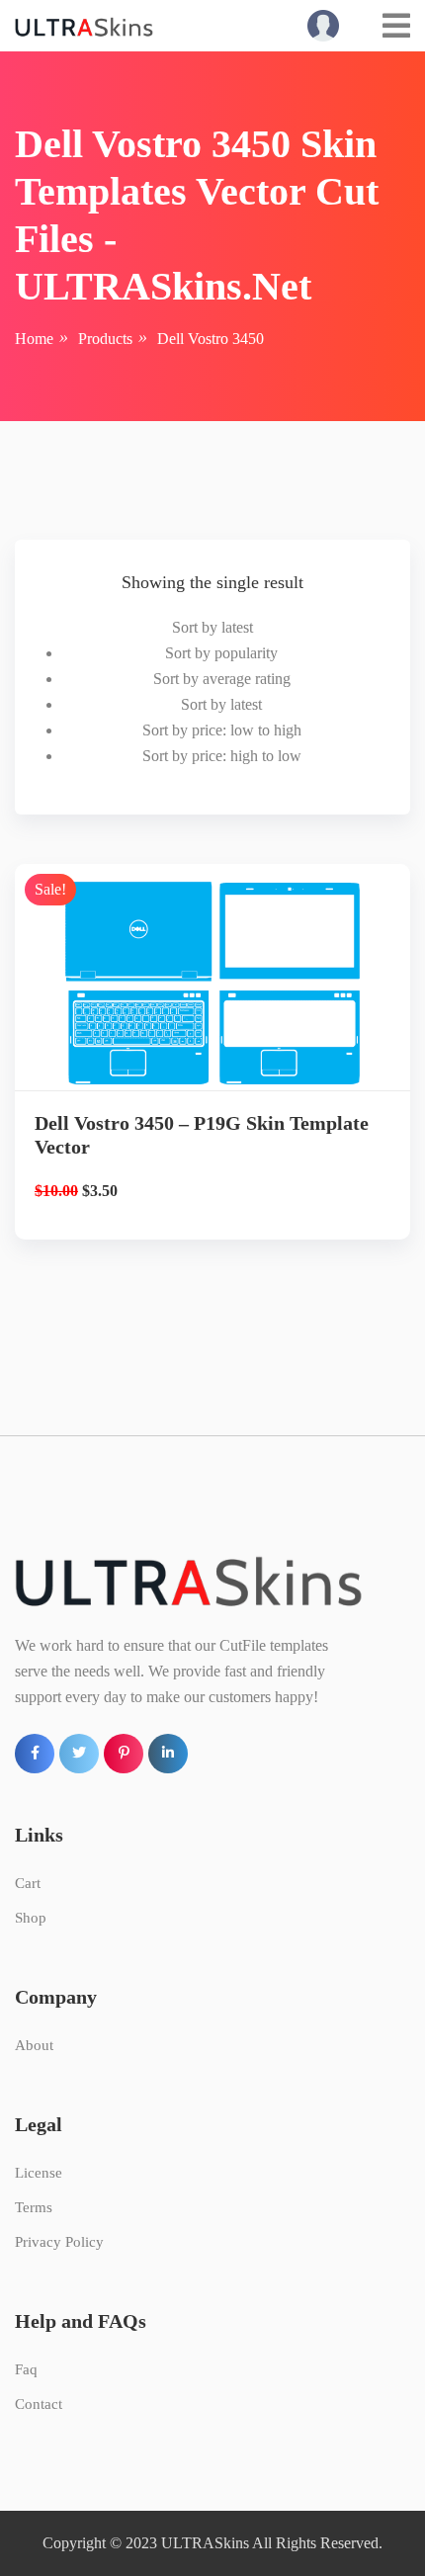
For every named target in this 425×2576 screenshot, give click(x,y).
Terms (34, 2207)
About (34, 2045)
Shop (31, 1918)
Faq (26, 2369)
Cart (28, 1883)
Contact (39, 2404)
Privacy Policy (59, 2242)
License (39, 2173)
